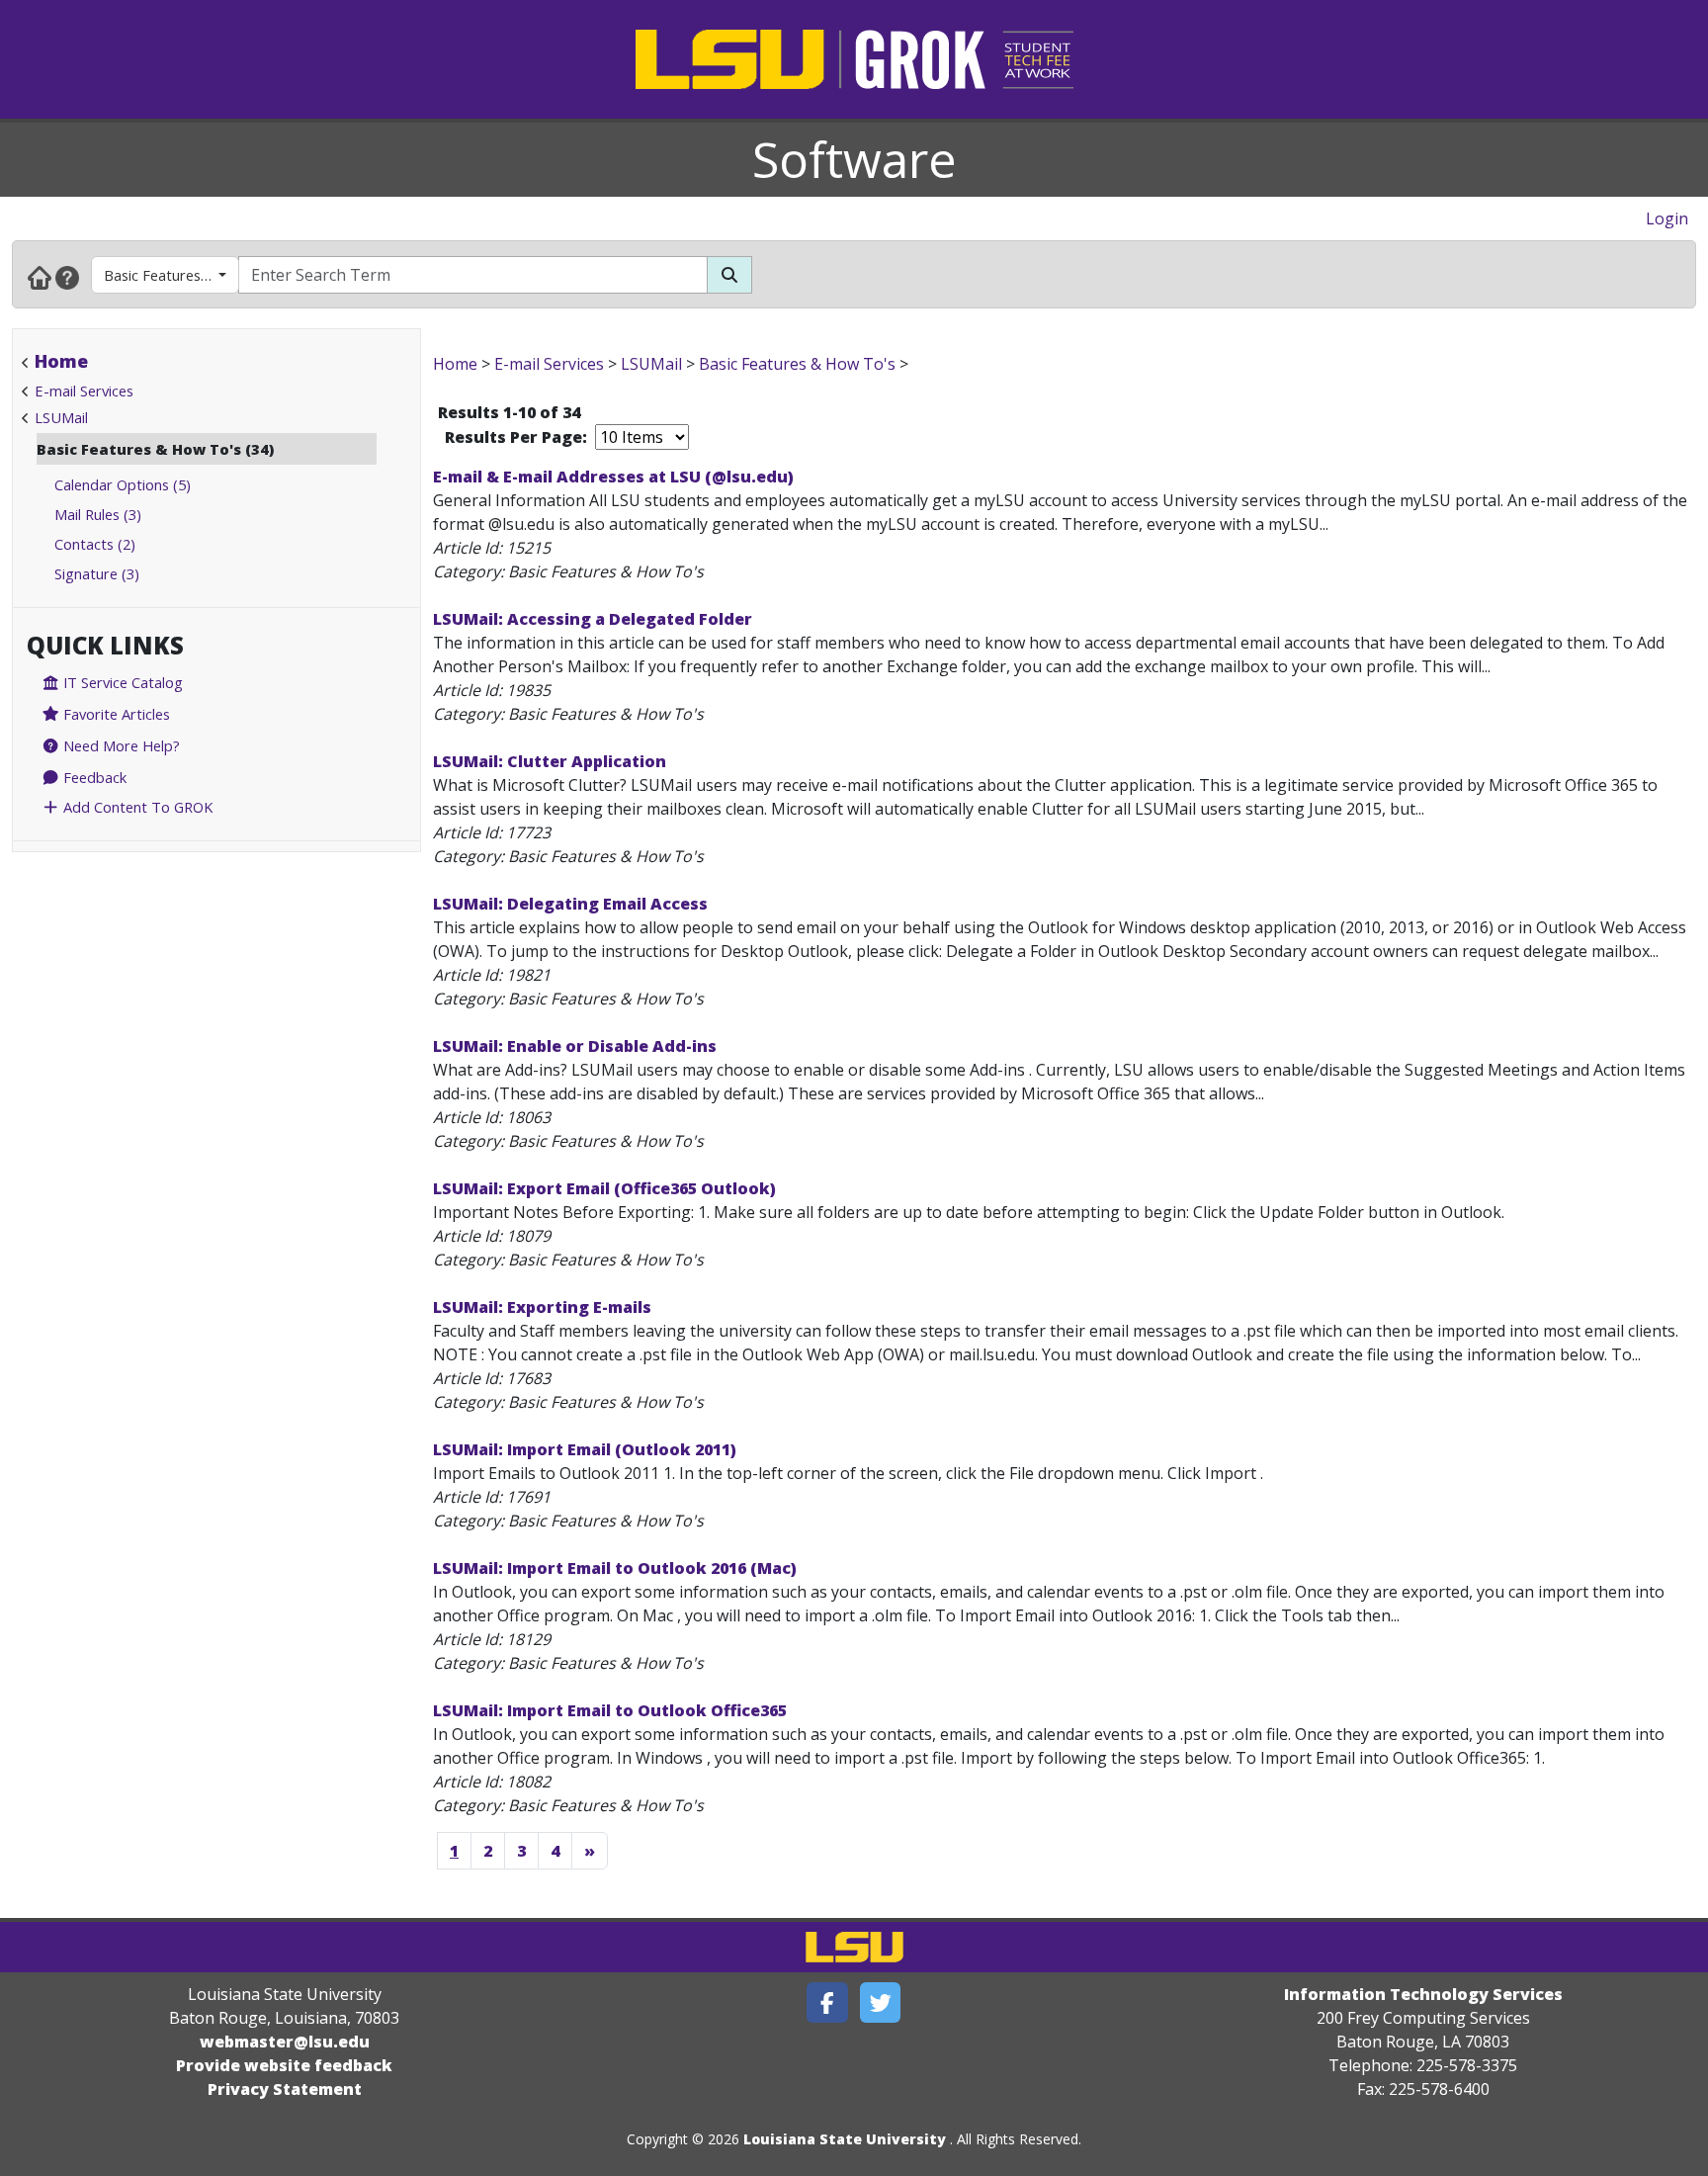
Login (1667, 218)
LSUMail (61, 417)
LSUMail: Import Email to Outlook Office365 (610, 1710)
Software (854, 159)
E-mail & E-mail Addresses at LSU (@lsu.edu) (613, 477)
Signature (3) (97, 573)
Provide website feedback (284, 2065)
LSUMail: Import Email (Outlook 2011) (585, 1449)
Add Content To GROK (136, 807)
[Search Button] (729, 275)
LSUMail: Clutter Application (550, 761)
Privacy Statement (285, 2089)
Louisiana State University (845, 2139)
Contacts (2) (95, 544)
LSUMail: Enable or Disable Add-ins (575, 1046)
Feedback (93, 777)
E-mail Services (84, 391)
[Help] (67, 277)
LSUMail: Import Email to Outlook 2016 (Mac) (615, 1568)
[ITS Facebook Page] (827, 2002)
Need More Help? (120, 745)
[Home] (40, 277)
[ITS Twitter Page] (881, 2002)
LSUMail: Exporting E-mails (542, 1307)
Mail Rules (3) (98, 514)
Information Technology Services (1423, 1994)
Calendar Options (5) (123, 484)
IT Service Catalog (121, 682)
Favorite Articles (115, 714)
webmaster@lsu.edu (285, 2042)
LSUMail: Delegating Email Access (570, 904)
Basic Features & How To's (171, 275)
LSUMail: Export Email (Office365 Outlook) (604, 1188)
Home (61, 361)
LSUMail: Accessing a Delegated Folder (593, 619)
